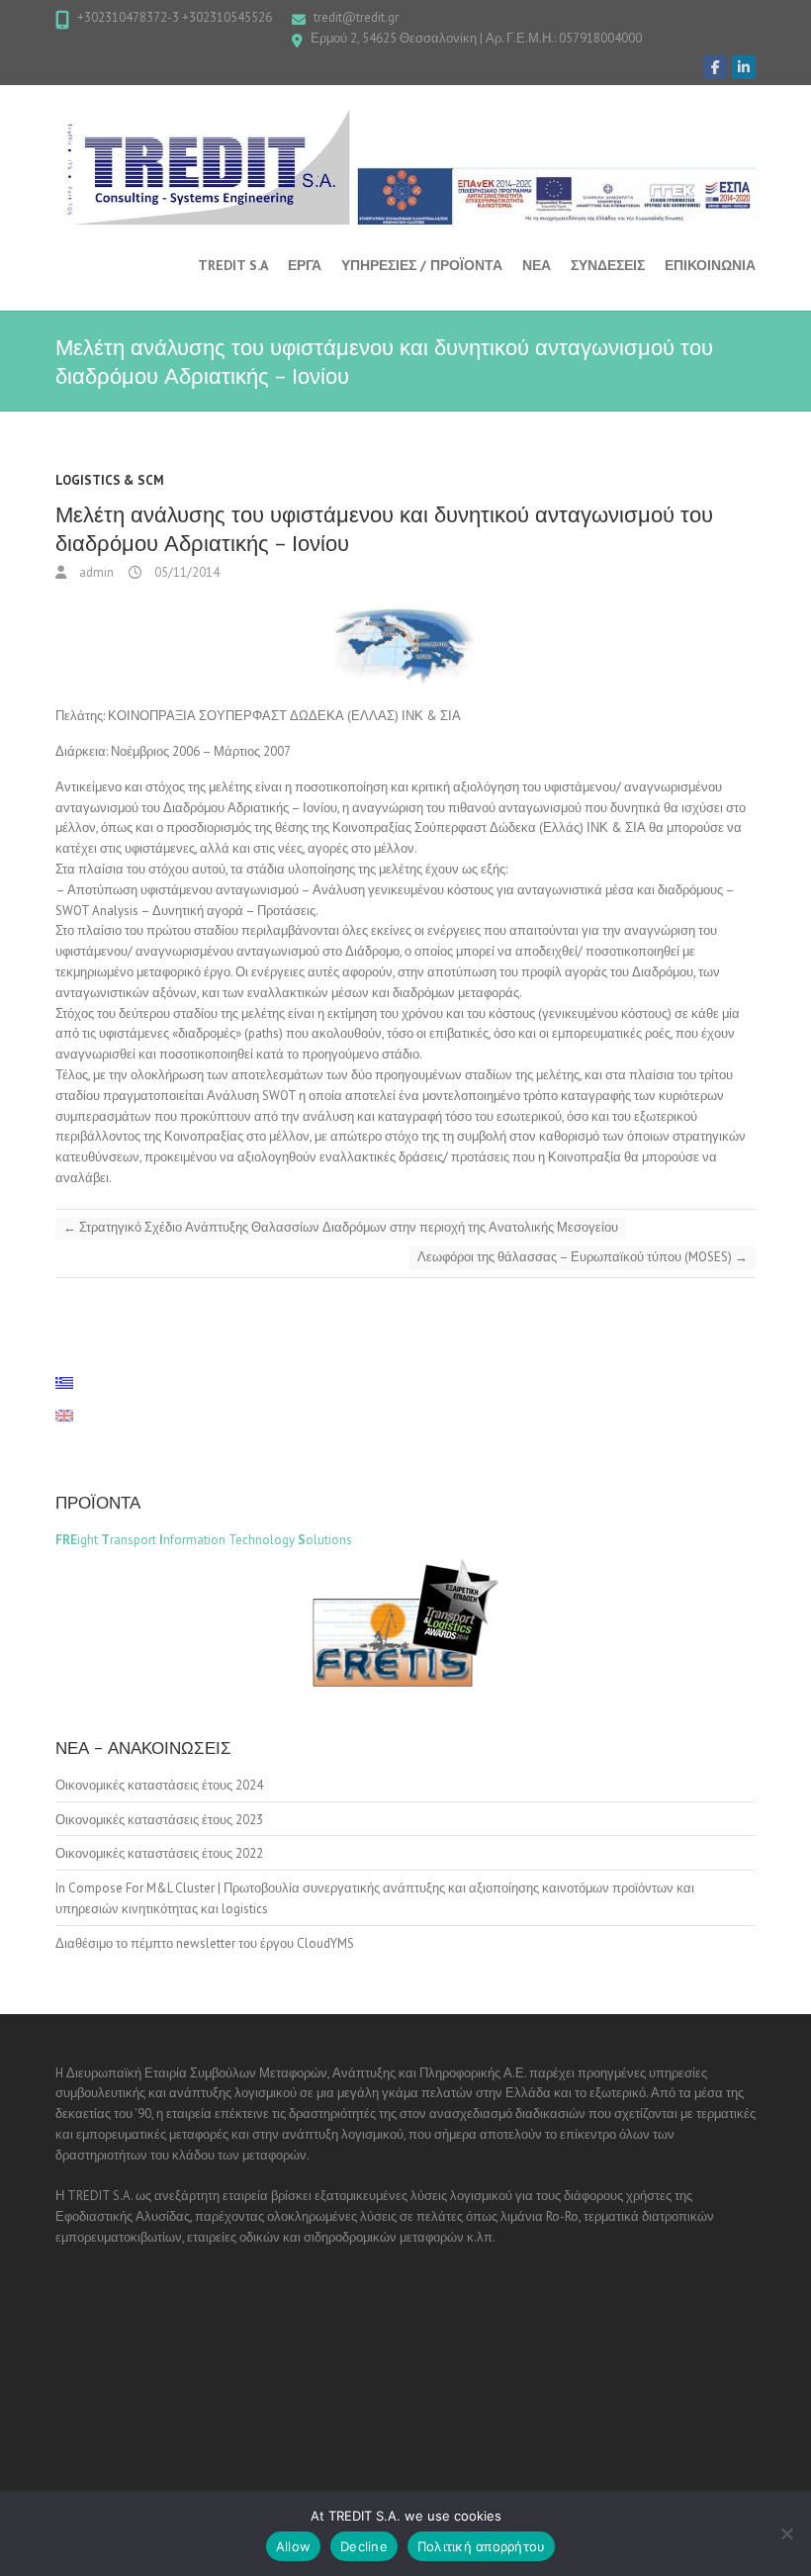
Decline (364, 2546)
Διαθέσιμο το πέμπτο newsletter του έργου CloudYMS (205, 1943)
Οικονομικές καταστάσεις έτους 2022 (159, 1853)
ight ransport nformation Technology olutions (204, 1540)
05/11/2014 (185, 572)
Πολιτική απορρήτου (482, 2546)
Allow (293, 2546)
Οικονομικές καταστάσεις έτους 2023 (159, 1820)
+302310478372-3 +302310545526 (175, 17)
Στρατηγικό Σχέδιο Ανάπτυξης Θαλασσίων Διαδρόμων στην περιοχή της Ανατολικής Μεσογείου (341, 1227)
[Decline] (786, 2533)
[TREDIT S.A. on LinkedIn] (744, 67)
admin (95, 572)
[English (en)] (74, 1416)
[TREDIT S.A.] (405, 167)
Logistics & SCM (110, 480)
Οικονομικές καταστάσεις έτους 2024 (159, 1785)
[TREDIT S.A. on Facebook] (715, 67)
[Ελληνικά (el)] (74, 1383)
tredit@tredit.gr (356, 17)
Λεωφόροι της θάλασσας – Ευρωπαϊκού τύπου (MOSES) (583, 1257)
